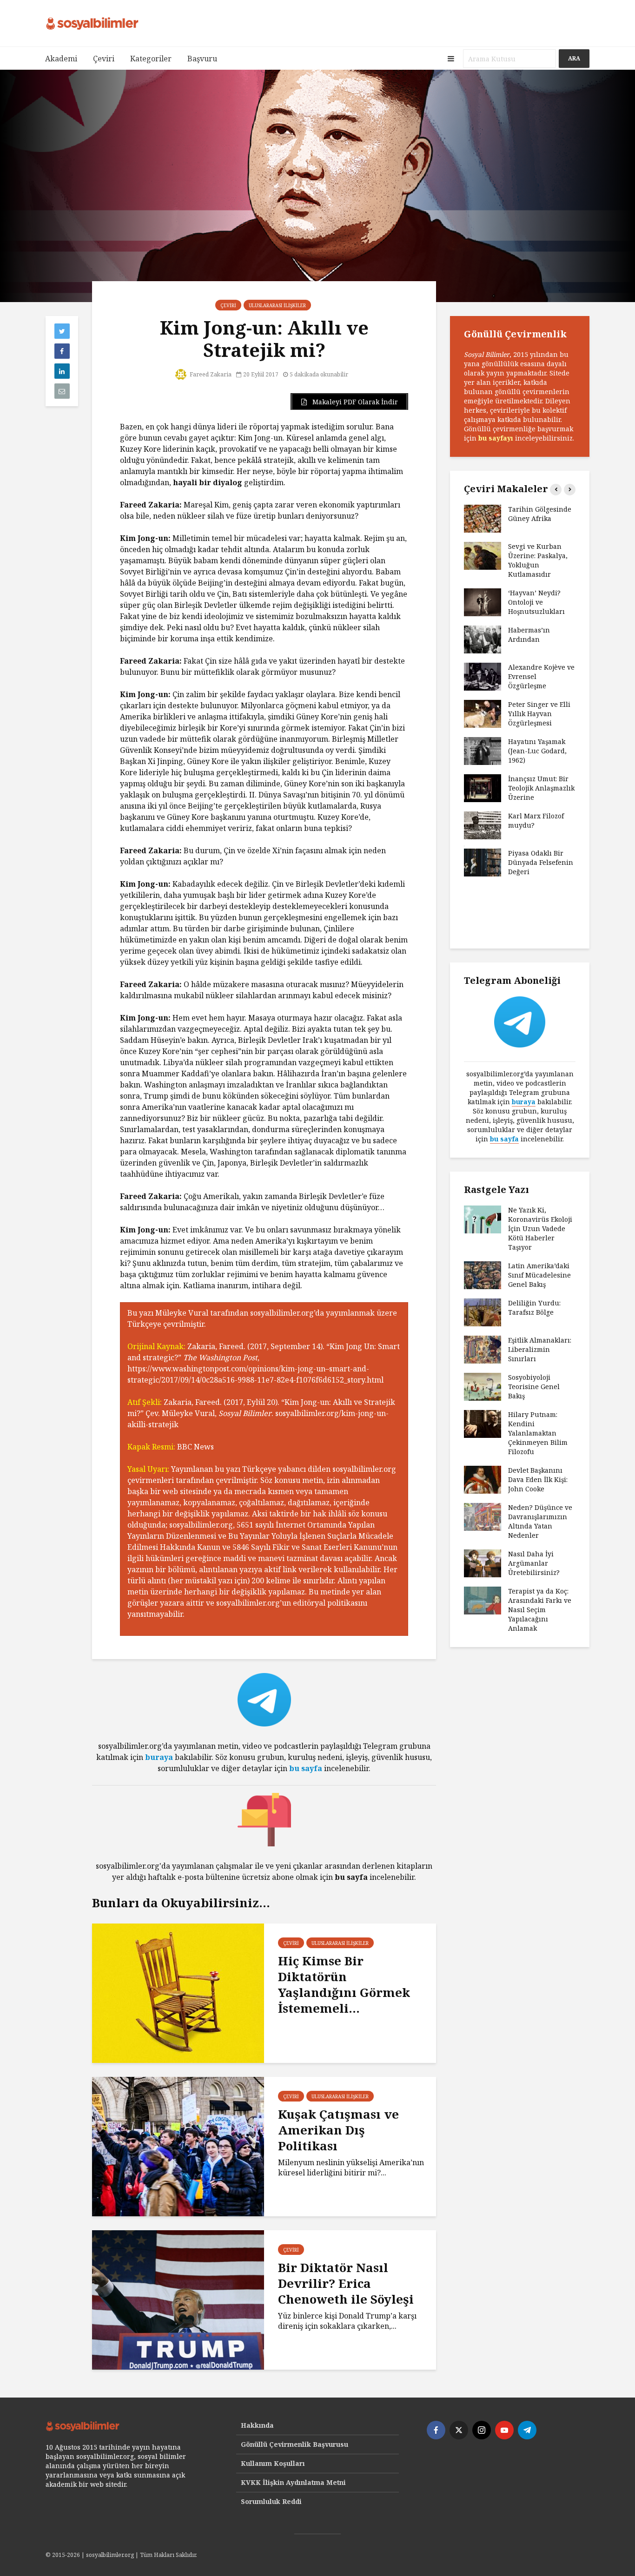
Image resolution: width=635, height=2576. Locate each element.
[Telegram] (527, 2430)
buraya (159, 1757)
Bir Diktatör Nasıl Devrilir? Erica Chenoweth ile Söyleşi (346, 2283)
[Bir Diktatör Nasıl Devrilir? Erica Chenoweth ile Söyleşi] (178, 2299)
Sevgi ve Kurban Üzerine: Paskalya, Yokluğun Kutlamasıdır (538, 560)
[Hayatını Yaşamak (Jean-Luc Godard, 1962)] (483, 750)
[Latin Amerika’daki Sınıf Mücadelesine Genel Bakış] (483, 1275)
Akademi (61, 59)
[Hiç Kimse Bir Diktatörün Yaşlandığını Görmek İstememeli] (178, 1992)
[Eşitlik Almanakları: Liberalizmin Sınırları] (483, 1349)
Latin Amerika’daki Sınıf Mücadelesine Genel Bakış (539, 1275)
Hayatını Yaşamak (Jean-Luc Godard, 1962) (537, 751)
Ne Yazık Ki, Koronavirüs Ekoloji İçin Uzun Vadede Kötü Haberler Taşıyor (540, 1229)
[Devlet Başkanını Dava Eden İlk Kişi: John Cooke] (483, 1479)
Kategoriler (151, 59)
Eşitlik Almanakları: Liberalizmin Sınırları (540, 1349)
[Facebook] (436, 2430)
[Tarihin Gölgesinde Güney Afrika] (483, 518)
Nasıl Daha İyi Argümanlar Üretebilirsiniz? (534, 1563)
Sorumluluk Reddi (271, 2501)
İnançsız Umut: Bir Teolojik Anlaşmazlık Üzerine (541, 788)
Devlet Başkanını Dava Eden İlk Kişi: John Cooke (538, 1479)
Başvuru (202, 59)
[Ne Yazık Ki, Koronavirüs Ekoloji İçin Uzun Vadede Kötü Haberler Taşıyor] (483, 1219)
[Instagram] (482, 2430)
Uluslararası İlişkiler (277, 305)
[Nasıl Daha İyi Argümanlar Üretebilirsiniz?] (483, 1563)
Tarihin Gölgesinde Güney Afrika (540, 514)
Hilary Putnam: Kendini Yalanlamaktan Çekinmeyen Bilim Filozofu (538, 1433)
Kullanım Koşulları (273, 2463)
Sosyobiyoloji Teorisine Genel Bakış (534, 1387)
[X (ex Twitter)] (459, 2430)
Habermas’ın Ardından (529, 635)
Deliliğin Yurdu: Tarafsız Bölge (534, 1308)
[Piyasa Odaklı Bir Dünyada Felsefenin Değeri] (483, 862)
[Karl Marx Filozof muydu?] (483, 825)
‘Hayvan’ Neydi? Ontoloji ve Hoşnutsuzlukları (536, 602)
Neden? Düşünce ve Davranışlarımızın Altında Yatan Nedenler (540, 1521)
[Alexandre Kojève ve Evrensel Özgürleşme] (483, 676)
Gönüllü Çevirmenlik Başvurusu (294, 2444)
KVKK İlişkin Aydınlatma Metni (293, 2482)
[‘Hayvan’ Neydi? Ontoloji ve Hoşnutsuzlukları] (483, 602)
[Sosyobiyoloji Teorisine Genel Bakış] (483, 1386)
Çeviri (104, 59)
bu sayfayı (496, 438)
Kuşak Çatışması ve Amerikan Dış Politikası (338, 2130)
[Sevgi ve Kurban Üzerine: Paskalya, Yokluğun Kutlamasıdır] (483, 555)
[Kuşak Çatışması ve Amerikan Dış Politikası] (178, 2146)
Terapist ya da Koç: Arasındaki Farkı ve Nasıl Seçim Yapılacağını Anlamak (540, 1610)
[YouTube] (504, 2430)
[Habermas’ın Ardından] (483, 639)
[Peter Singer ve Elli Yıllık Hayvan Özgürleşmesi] (483, 713)
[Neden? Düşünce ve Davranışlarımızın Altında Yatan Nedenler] (483, 1516)
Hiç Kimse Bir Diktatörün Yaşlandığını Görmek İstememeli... (344, 1984)
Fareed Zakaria (210, 374)
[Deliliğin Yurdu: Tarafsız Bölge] (483, 1312)
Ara (574, 58)
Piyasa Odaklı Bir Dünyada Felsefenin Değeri (541, 862)
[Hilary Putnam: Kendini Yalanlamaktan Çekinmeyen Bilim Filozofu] (483, 1423)
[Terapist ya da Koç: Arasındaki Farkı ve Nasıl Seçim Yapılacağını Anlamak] (483, 1600)
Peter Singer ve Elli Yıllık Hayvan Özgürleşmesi (539, 714)
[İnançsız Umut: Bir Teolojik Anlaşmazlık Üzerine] (483, 787)
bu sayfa (306, 1768)
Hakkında (257, 2425)
